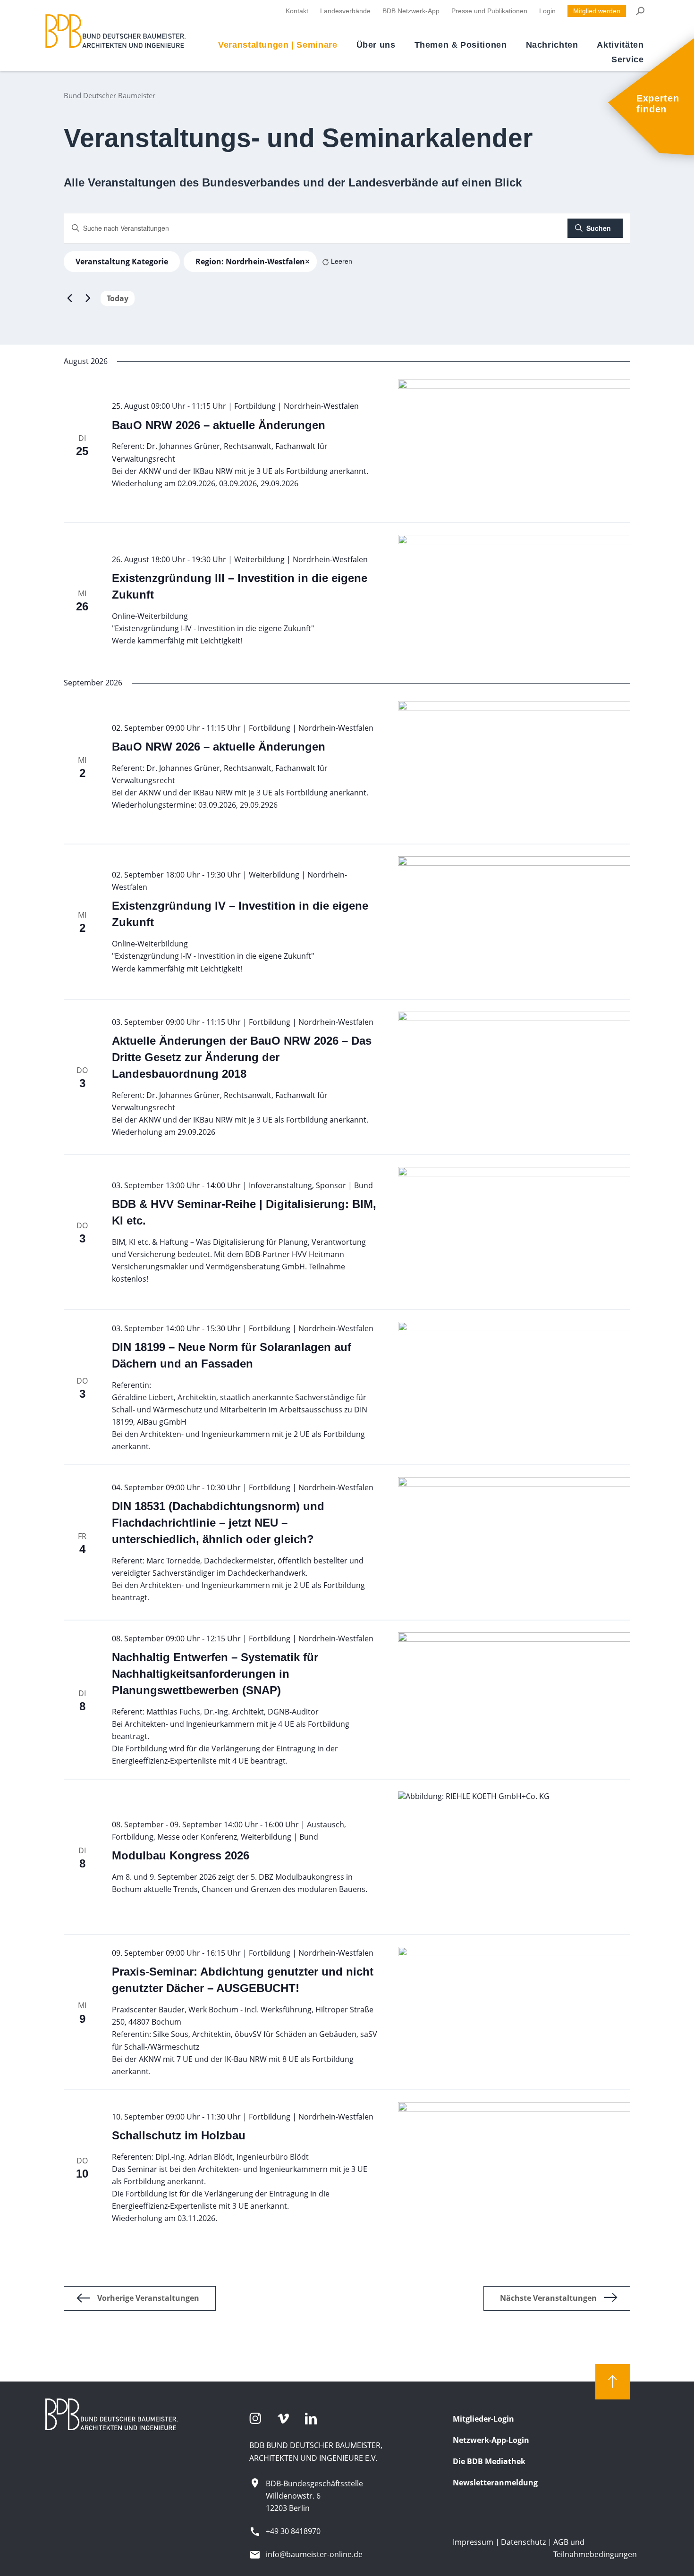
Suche (639, 11)
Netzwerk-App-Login (491, 2440)
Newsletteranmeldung (495, 2483)
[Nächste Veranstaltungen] (88, 298)
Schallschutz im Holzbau (179, 2135)
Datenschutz (523, 2542)
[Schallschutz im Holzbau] (514, 2167)
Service (627, 59)
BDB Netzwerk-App (411, 11)
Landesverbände (345, 11)
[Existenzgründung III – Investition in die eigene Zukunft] (514, 600)
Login (547, 11)
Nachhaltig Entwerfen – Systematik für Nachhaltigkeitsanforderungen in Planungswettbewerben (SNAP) (215, 1674)
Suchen (599, 228)
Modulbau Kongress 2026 (181, 1855)
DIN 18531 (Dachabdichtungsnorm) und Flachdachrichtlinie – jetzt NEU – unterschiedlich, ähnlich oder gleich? (218, 1523)
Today (118, 298)
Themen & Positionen (461, 45)
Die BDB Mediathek (489, 2461)
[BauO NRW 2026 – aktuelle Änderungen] (514, 445)
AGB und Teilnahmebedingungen (595, 2548)
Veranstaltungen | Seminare (278, 45)
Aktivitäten (620, 45)
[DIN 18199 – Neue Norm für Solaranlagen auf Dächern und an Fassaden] (514, 1387)
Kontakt (297, 11)
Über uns (376, 45)
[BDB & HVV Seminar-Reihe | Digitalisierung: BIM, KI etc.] (514, 1232)
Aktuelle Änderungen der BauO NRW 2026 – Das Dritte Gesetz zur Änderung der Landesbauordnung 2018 (242, 1057)
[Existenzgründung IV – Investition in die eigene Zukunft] (514, 922)
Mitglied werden (597, 11)
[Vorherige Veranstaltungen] (69, 298)
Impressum (473, 2542)
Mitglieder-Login (483, 2419)
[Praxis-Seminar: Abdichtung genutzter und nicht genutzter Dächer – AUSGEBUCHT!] (514, 2012)
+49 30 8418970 (293, 2531)
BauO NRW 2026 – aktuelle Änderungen (219, 425)
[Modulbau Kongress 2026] (514, 1857)
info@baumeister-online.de (314, 2554)
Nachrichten (552, 45)
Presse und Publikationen (489, 11)
